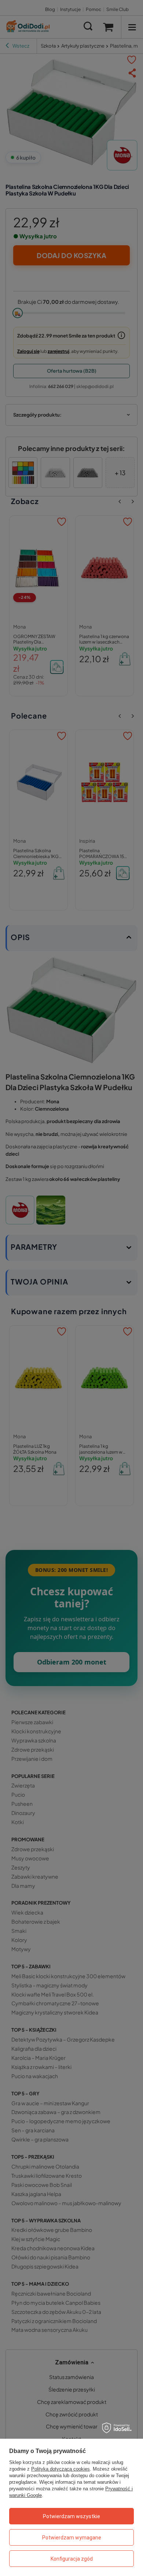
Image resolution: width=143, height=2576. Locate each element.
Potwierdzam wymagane (72, 2538)
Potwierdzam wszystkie (71, 2516)
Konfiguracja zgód (72, 2559)
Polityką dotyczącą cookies (60, 2469)
